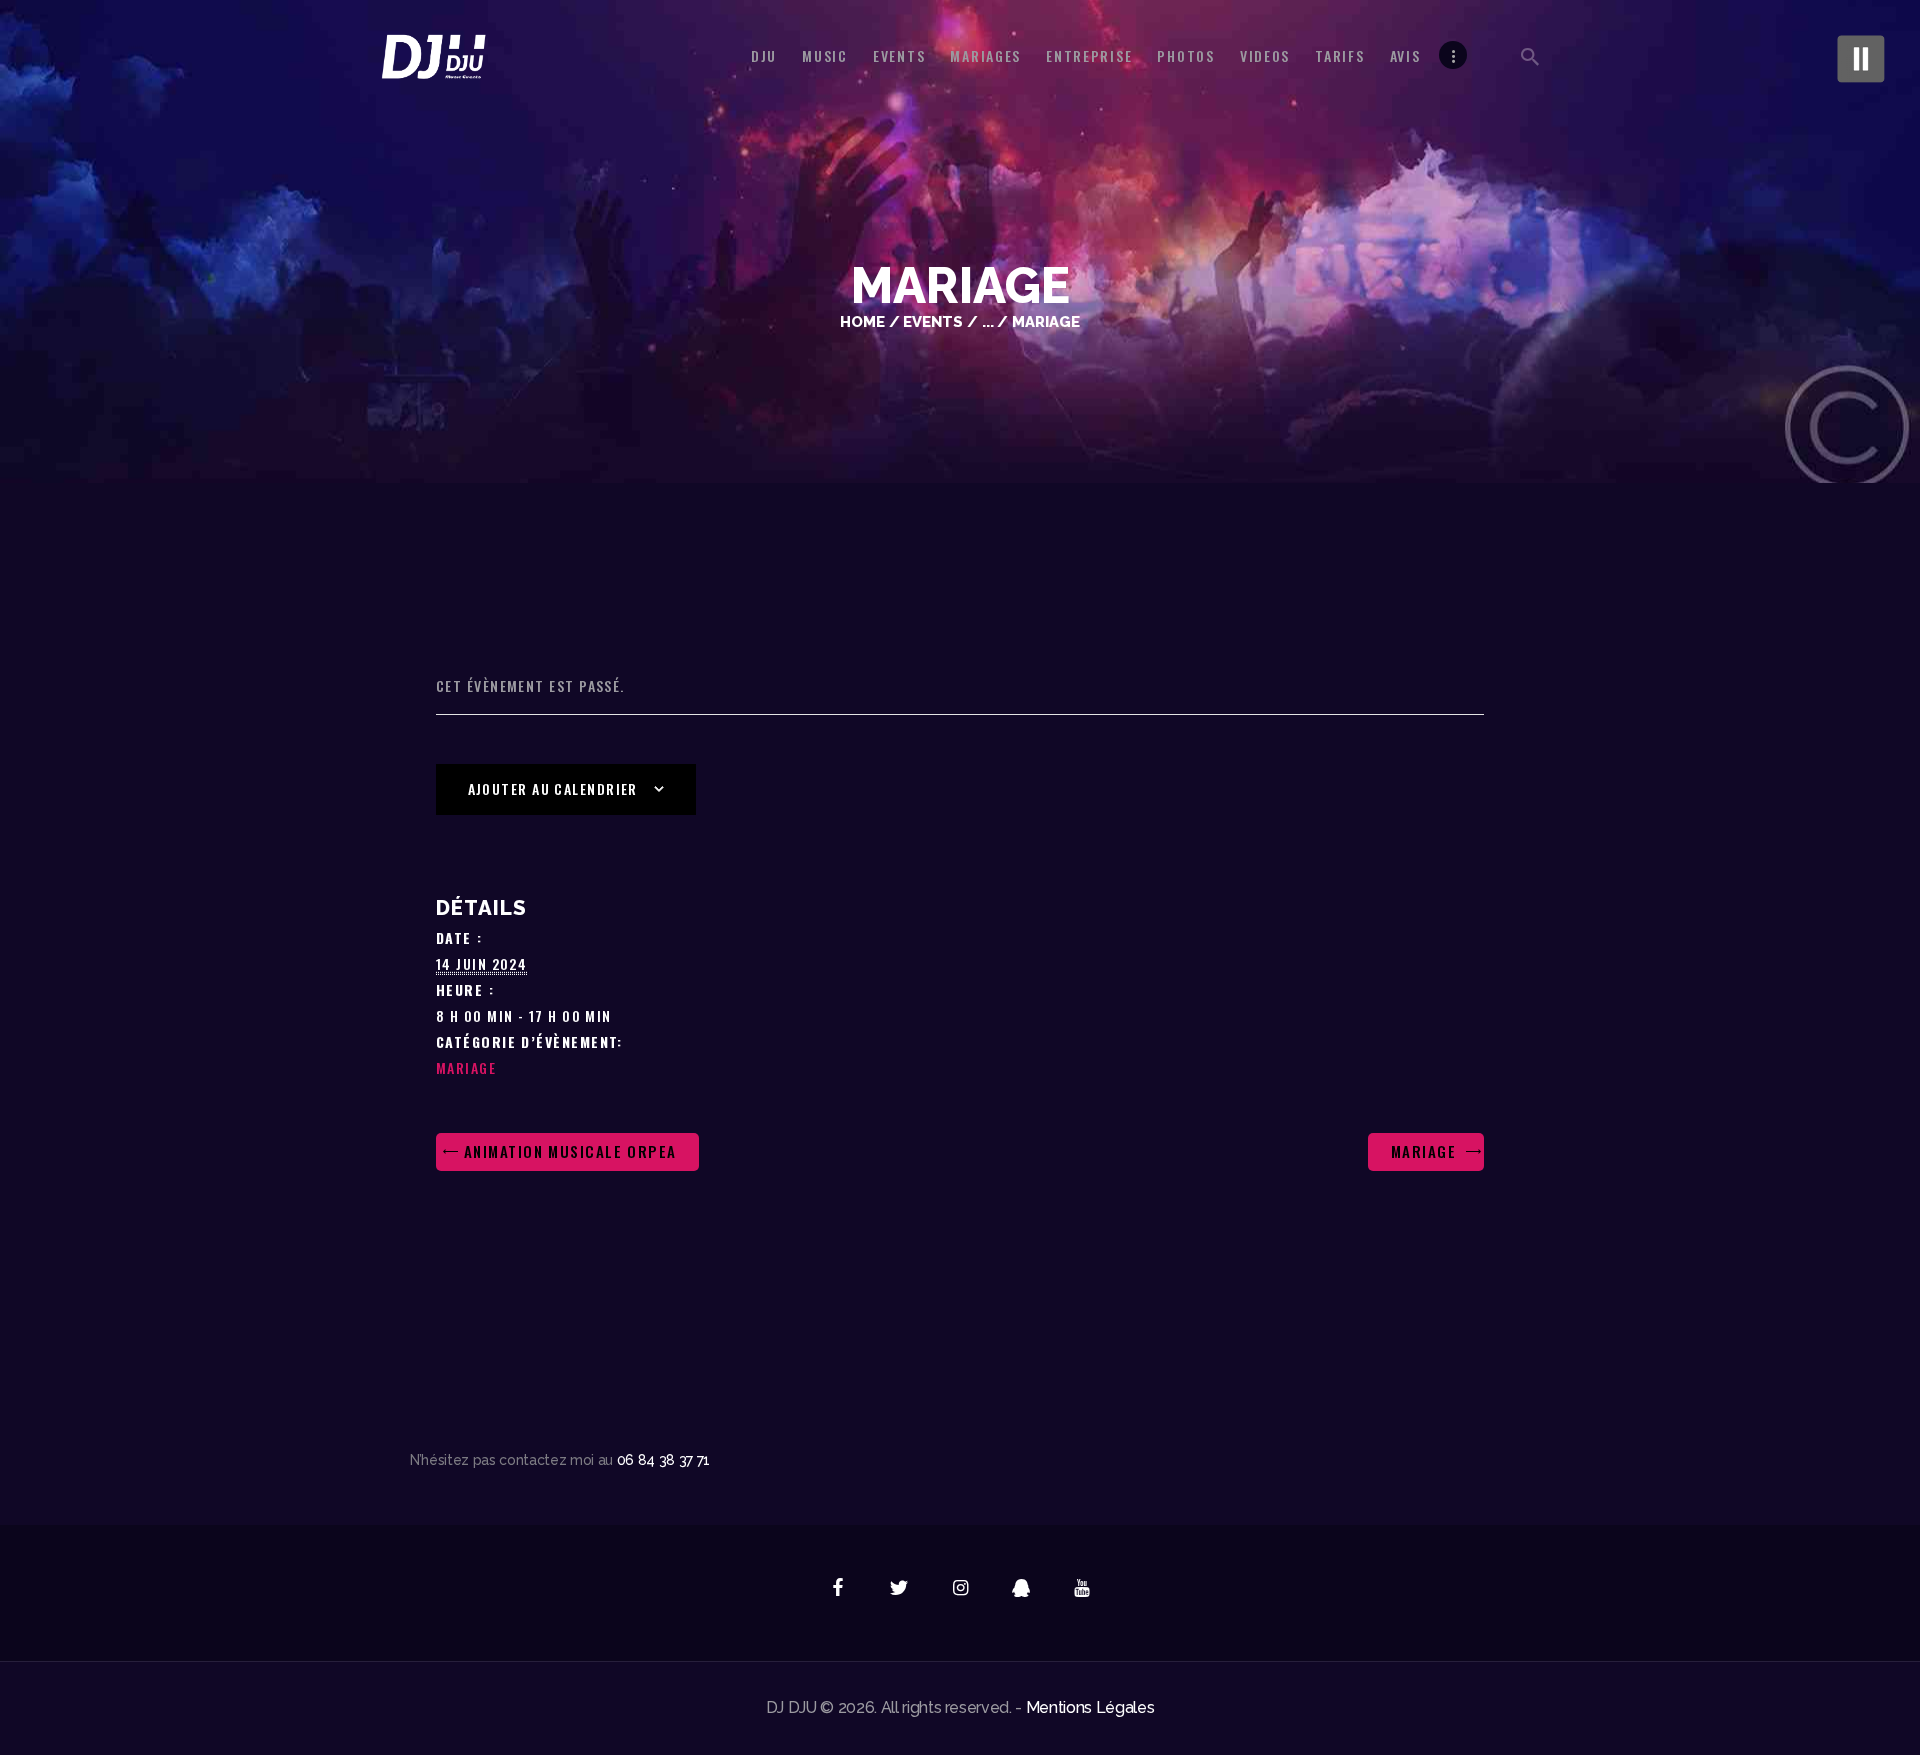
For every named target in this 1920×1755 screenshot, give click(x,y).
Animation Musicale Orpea (568, 1151)
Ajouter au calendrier (553, 788)
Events (933, 321)
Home (862, 321)
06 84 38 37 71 (663, 1460)
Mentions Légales (1090, 1707)
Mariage (466, 1067)
